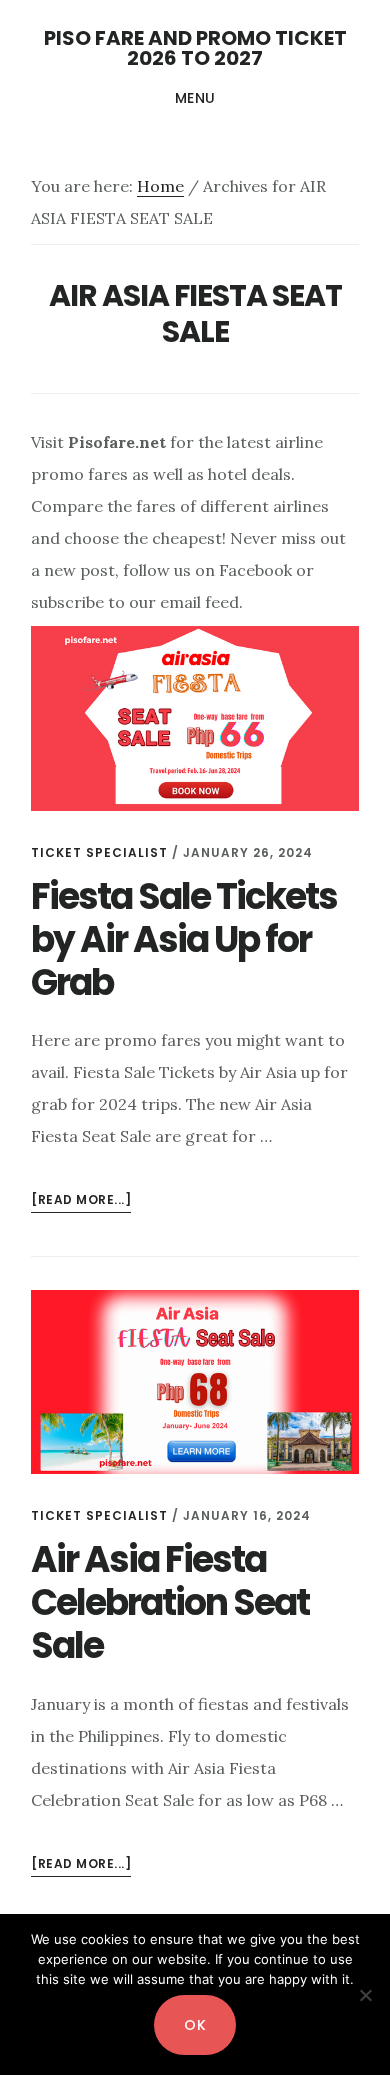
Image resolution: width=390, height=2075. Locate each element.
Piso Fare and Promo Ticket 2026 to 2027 (195, 48)
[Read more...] (81, 1201)
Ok (195, 2025)
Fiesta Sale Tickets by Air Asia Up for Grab (184, 939)
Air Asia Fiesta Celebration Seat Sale (170, 1602)
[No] (365, 1995)
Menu (195, 98)
